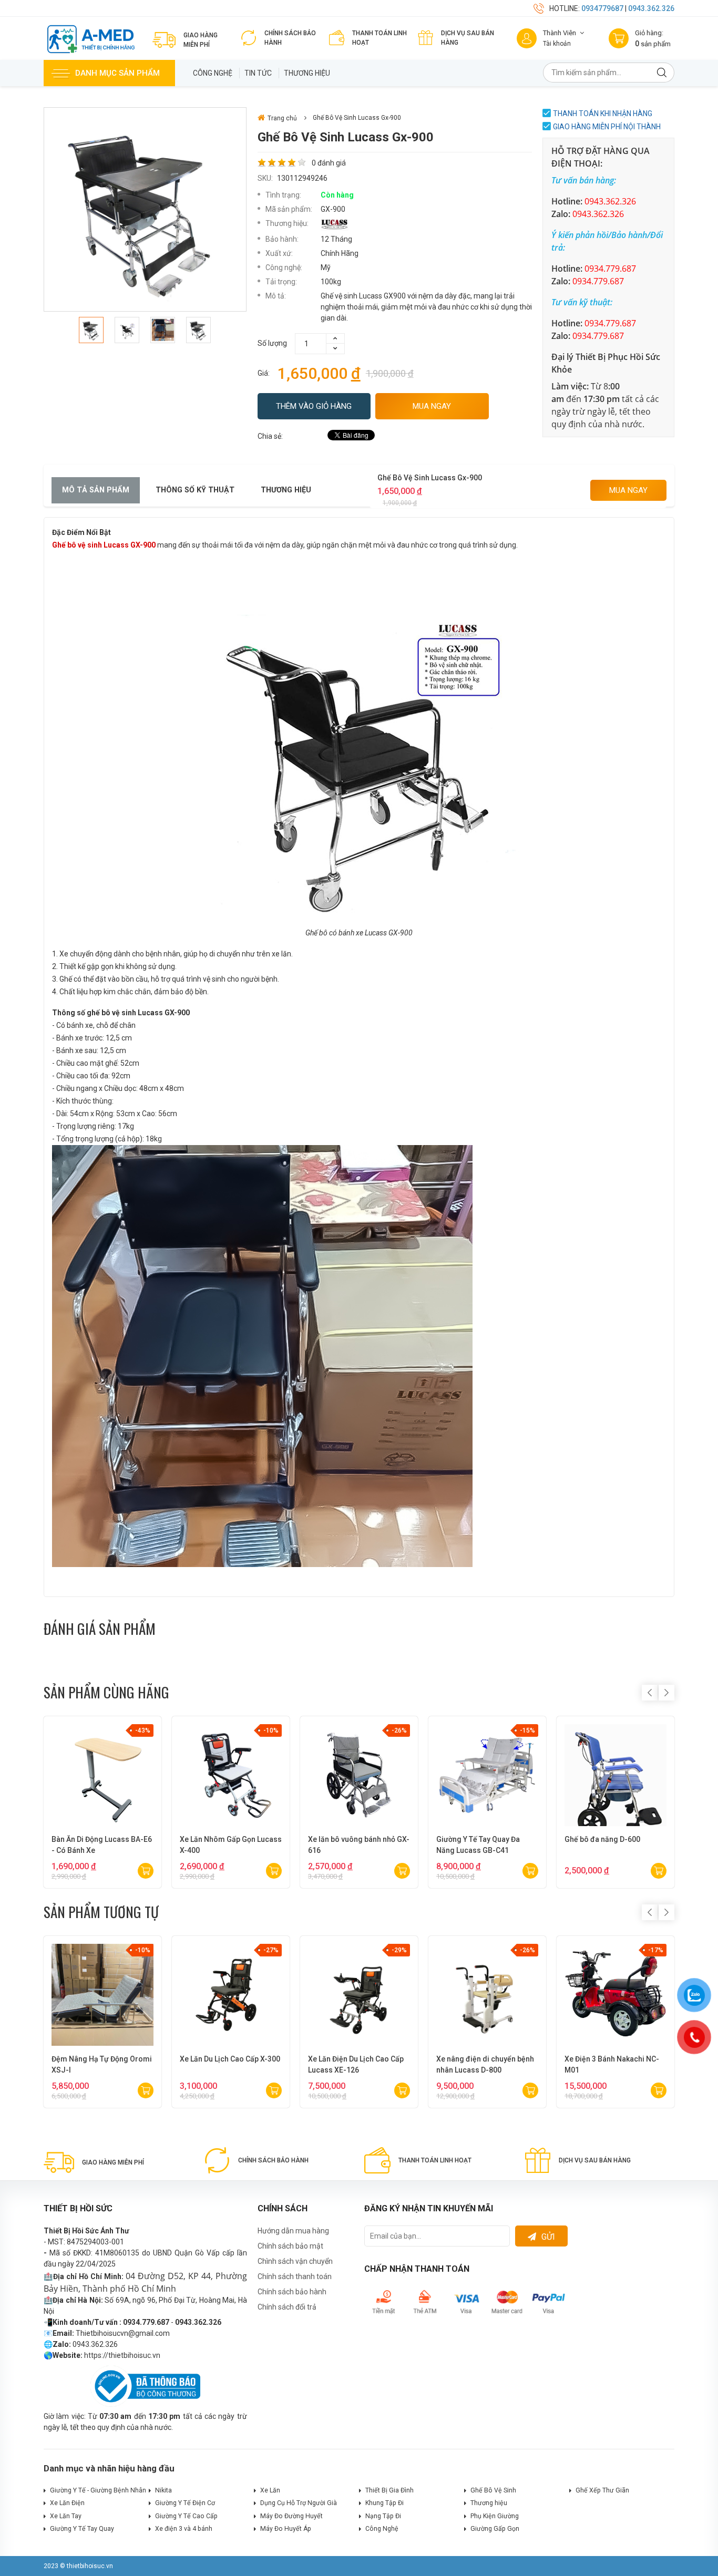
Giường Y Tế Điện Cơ (185, 2503)
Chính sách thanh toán (295, 2276)
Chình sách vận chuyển (295, 2261)
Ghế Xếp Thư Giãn (602, 2490)
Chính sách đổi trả (287, 2307)
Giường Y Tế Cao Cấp (186, 2516)
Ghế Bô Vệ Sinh (493, 2490)
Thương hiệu (307, 73)
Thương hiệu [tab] (286, 490)
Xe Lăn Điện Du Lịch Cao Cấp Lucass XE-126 (356, 2064)
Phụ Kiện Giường (495, 2516)
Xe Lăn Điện (67, 2503)
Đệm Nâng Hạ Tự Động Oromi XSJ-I (102, 2064)
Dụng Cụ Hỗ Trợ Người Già (299, 2503)
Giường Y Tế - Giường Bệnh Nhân (98, 2490)
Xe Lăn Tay (66, 2516)
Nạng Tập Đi (383, 2516)
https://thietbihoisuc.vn (122, 2355)
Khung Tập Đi (384, 2503)
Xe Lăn (270, 2490)
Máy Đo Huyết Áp (286, 2529)
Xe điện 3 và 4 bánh (184, 2529)
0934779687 (602, 8)
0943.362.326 (651, 8)
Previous (650, 1693)
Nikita (163, 2490)
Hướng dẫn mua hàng (293, 2231)
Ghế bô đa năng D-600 (346, 1839)
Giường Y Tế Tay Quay (82, 2529)
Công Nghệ (213, 73)
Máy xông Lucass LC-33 (605, 1839)
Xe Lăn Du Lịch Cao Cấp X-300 (230, 2059)
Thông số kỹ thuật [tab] (195, 490)
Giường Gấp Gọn (495, 2529)
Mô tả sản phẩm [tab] (96, 490)
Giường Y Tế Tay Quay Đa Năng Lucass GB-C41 (222, 1845)
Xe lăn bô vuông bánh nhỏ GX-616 (102, 1845)
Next (666, 1693)
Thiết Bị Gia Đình (389, 2490)
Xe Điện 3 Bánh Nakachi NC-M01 (612, 2064)
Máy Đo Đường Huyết (291, 2516)
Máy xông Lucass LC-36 (477, 1839)
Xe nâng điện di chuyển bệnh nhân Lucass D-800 (485, 2064)
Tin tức (258, 73)
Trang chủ (282, 118)
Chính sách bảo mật (290, 2246)
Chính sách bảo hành (292, 2292)
